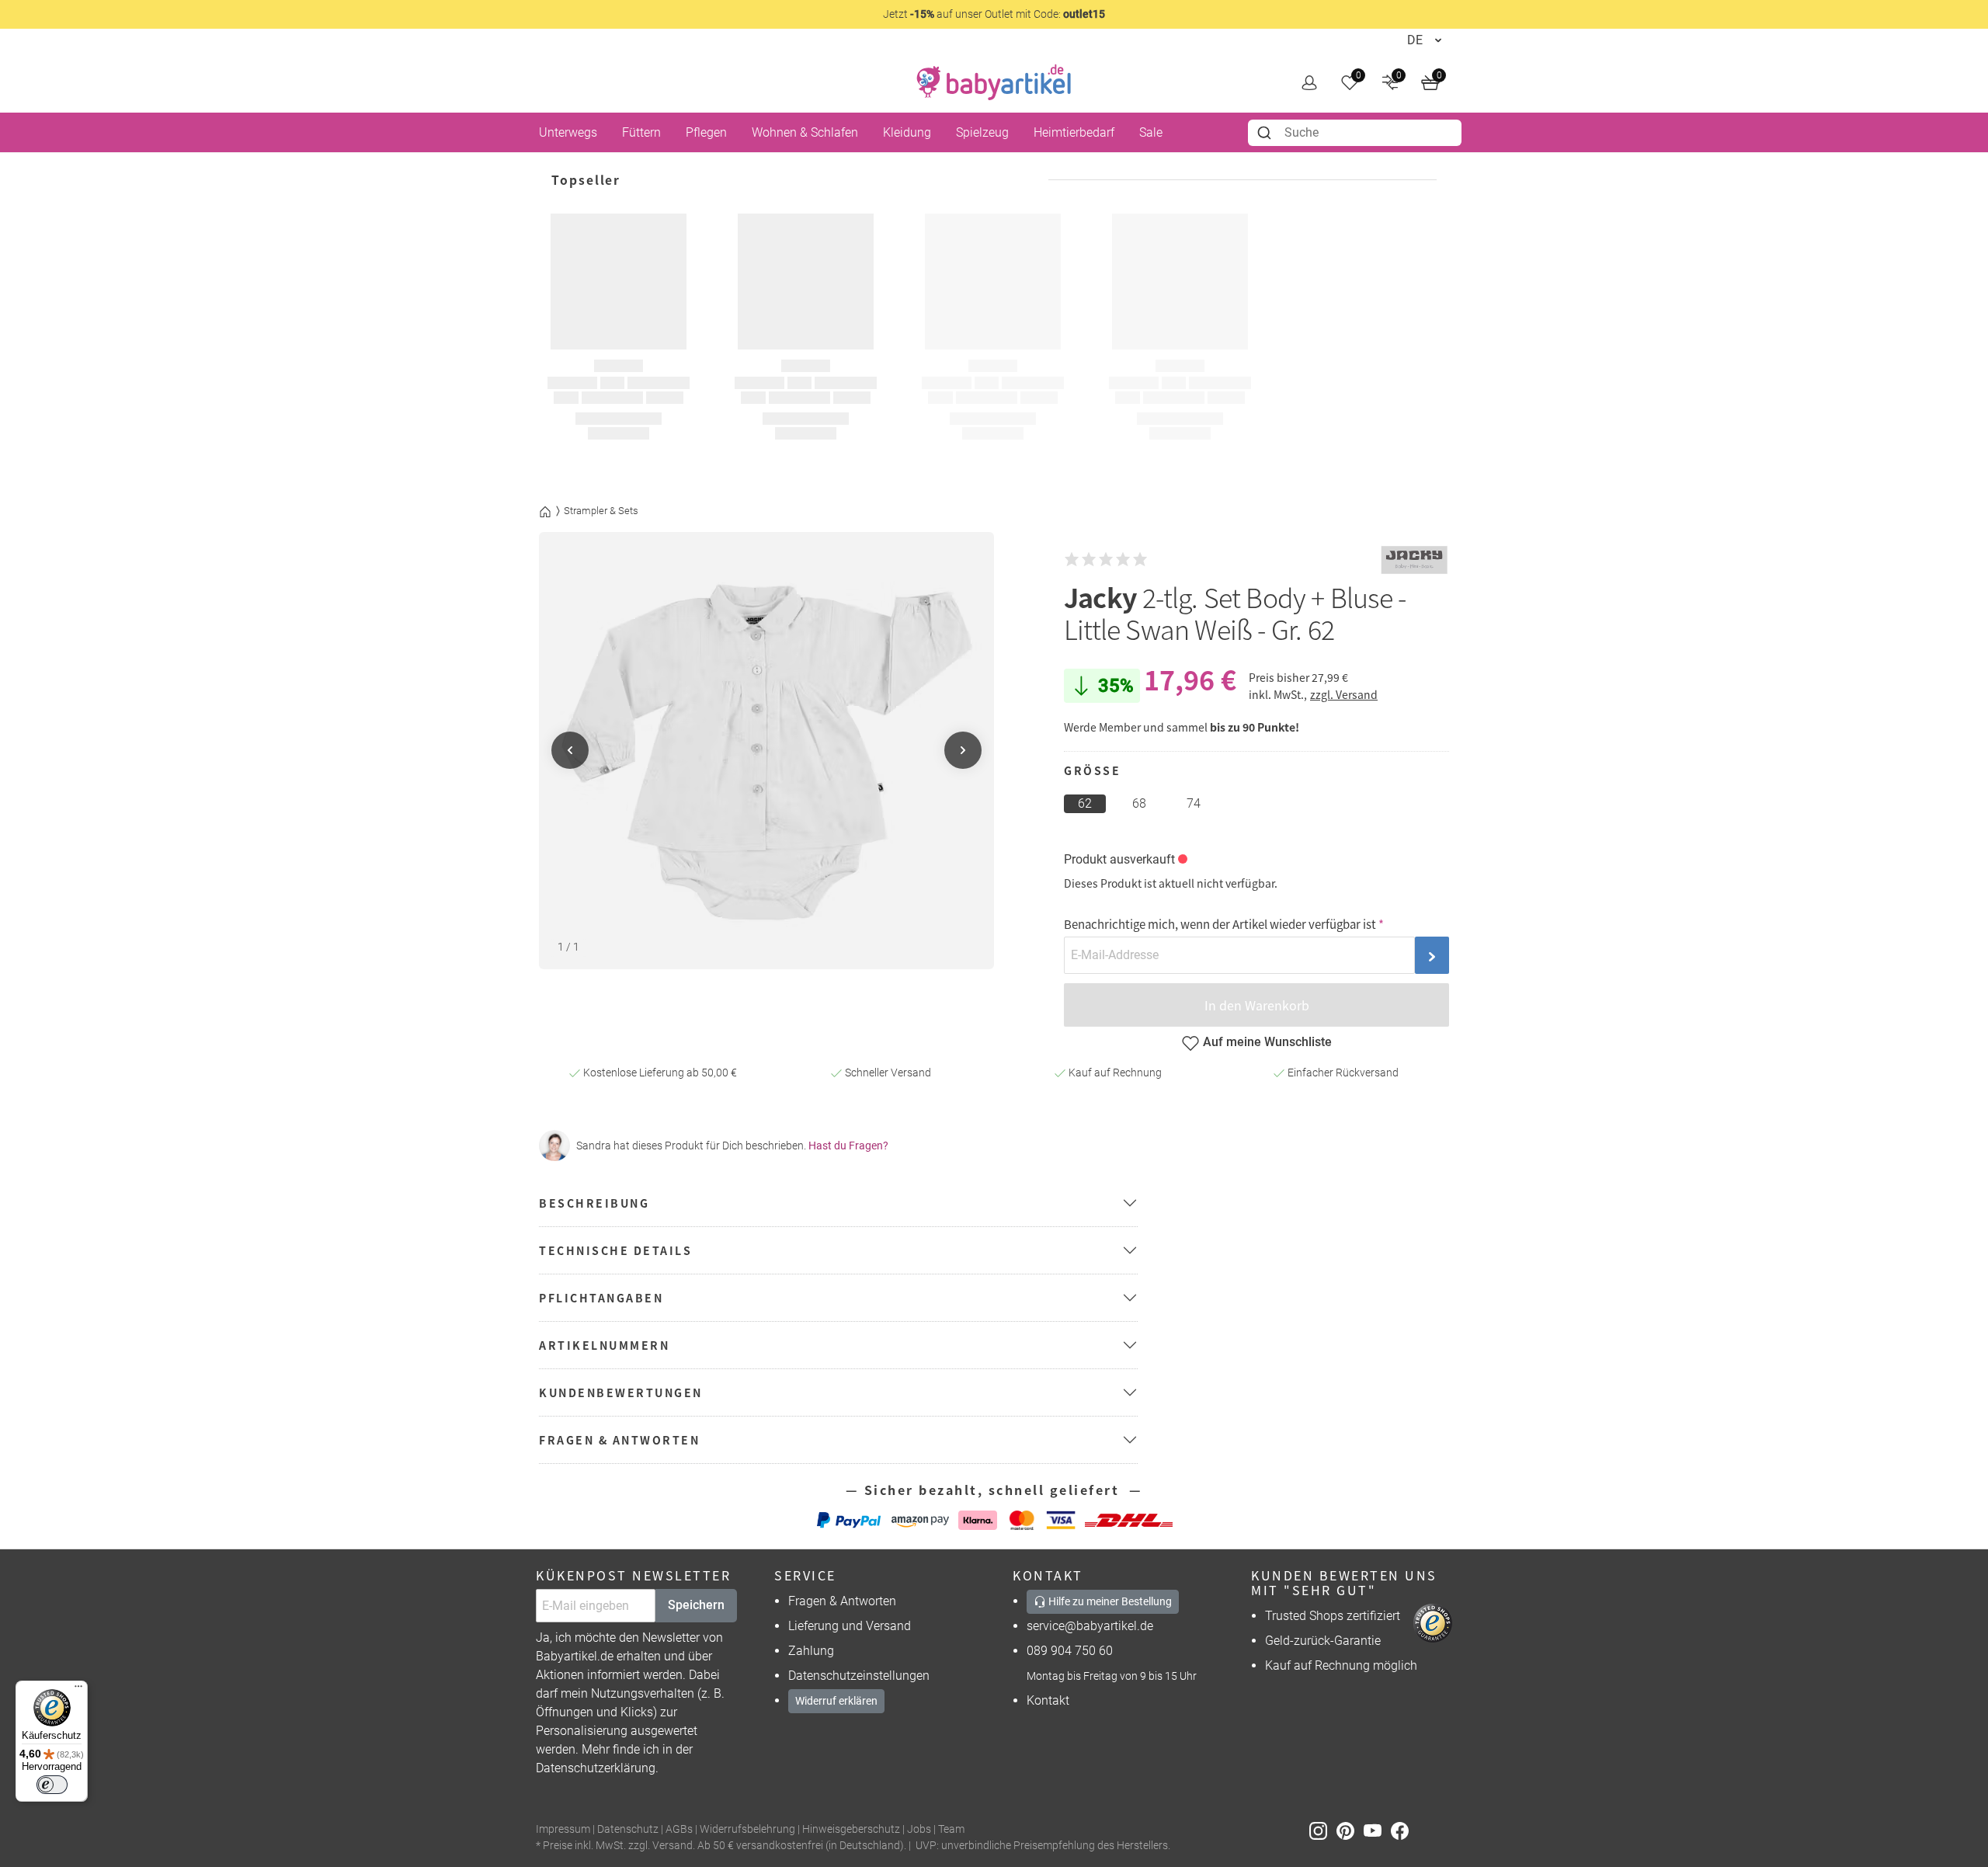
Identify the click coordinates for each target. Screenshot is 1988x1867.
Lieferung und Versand (850, 1626)
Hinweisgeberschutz (851, 1829)
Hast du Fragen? (848, 1146)
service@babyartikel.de (1090, 1626)
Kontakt (1048, 1700)
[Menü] (78, 1690)
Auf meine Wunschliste (1267, 1042)
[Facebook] (1403, 1830)
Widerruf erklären (836, 1701)
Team (951, 1829)
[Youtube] (1377, 1830)
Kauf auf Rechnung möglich (1341, 1665)
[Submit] (1266, 133)
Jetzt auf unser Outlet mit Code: (994, 14)
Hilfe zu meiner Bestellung (1109, 1601)
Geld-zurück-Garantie (1323, 1641)
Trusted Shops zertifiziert (1333, 1616)
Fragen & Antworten (842, 1601)
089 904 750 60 (1070, 1651)
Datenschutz (628, 1829)
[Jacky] (1414, 560)
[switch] (52, 1785)
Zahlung (811, 1651)
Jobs (919, 1829)
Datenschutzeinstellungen (859, 1676)
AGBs (679, 1829)
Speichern (696, 1605)
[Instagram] (1323, 1830)
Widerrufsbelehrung (747, 1829)
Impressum (563, 1829)
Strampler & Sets (601, 511)
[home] (994, 82)
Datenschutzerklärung (596, 1768)
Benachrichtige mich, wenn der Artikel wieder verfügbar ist (1220, 924)
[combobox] (1355, 133)
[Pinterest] (1350, 1830)
